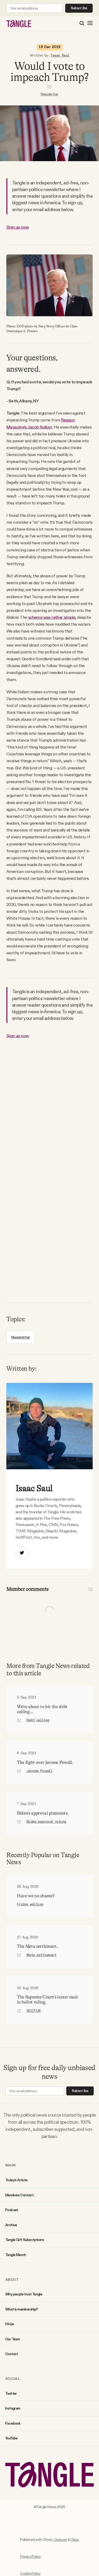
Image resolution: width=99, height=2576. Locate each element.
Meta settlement (41, 1955)
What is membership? (22, 2309)
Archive (11, 2225)
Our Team (13, 2339)
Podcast (12, 2210)
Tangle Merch (16, 2255)
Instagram (13, 2408)
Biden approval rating (46, 1822)
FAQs (10, 2324)
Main (10, 2165)
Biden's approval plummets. (43, 1813)
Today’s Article (16, 2180)
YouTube (11, 2438)
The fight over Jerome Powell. (45, 1762)
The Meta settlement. (37, 1946)
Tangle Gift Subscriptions (25, 2240)
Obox (75, 2540)
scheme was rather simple (52, 617)
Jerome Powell (39, 1771)
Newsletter (49, 94)
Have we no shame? (36, 1896)
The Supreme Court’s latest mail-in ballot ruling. (48, 2000)
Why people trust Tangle (24, 2294)
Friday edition (30, 1904)
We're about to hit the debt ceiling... (42, 1709)
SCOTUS (33, 2011)
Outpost (61, 2540)
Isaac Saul (60, 55)
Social (13, 2379)
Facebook (13, 2423)
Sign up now (18, 227)
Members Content (19, 2195)
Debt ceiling (38, 1720)
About (12, 2280)
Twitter (11, 2393)
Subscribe (79, 8)
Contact (12, 2354)
